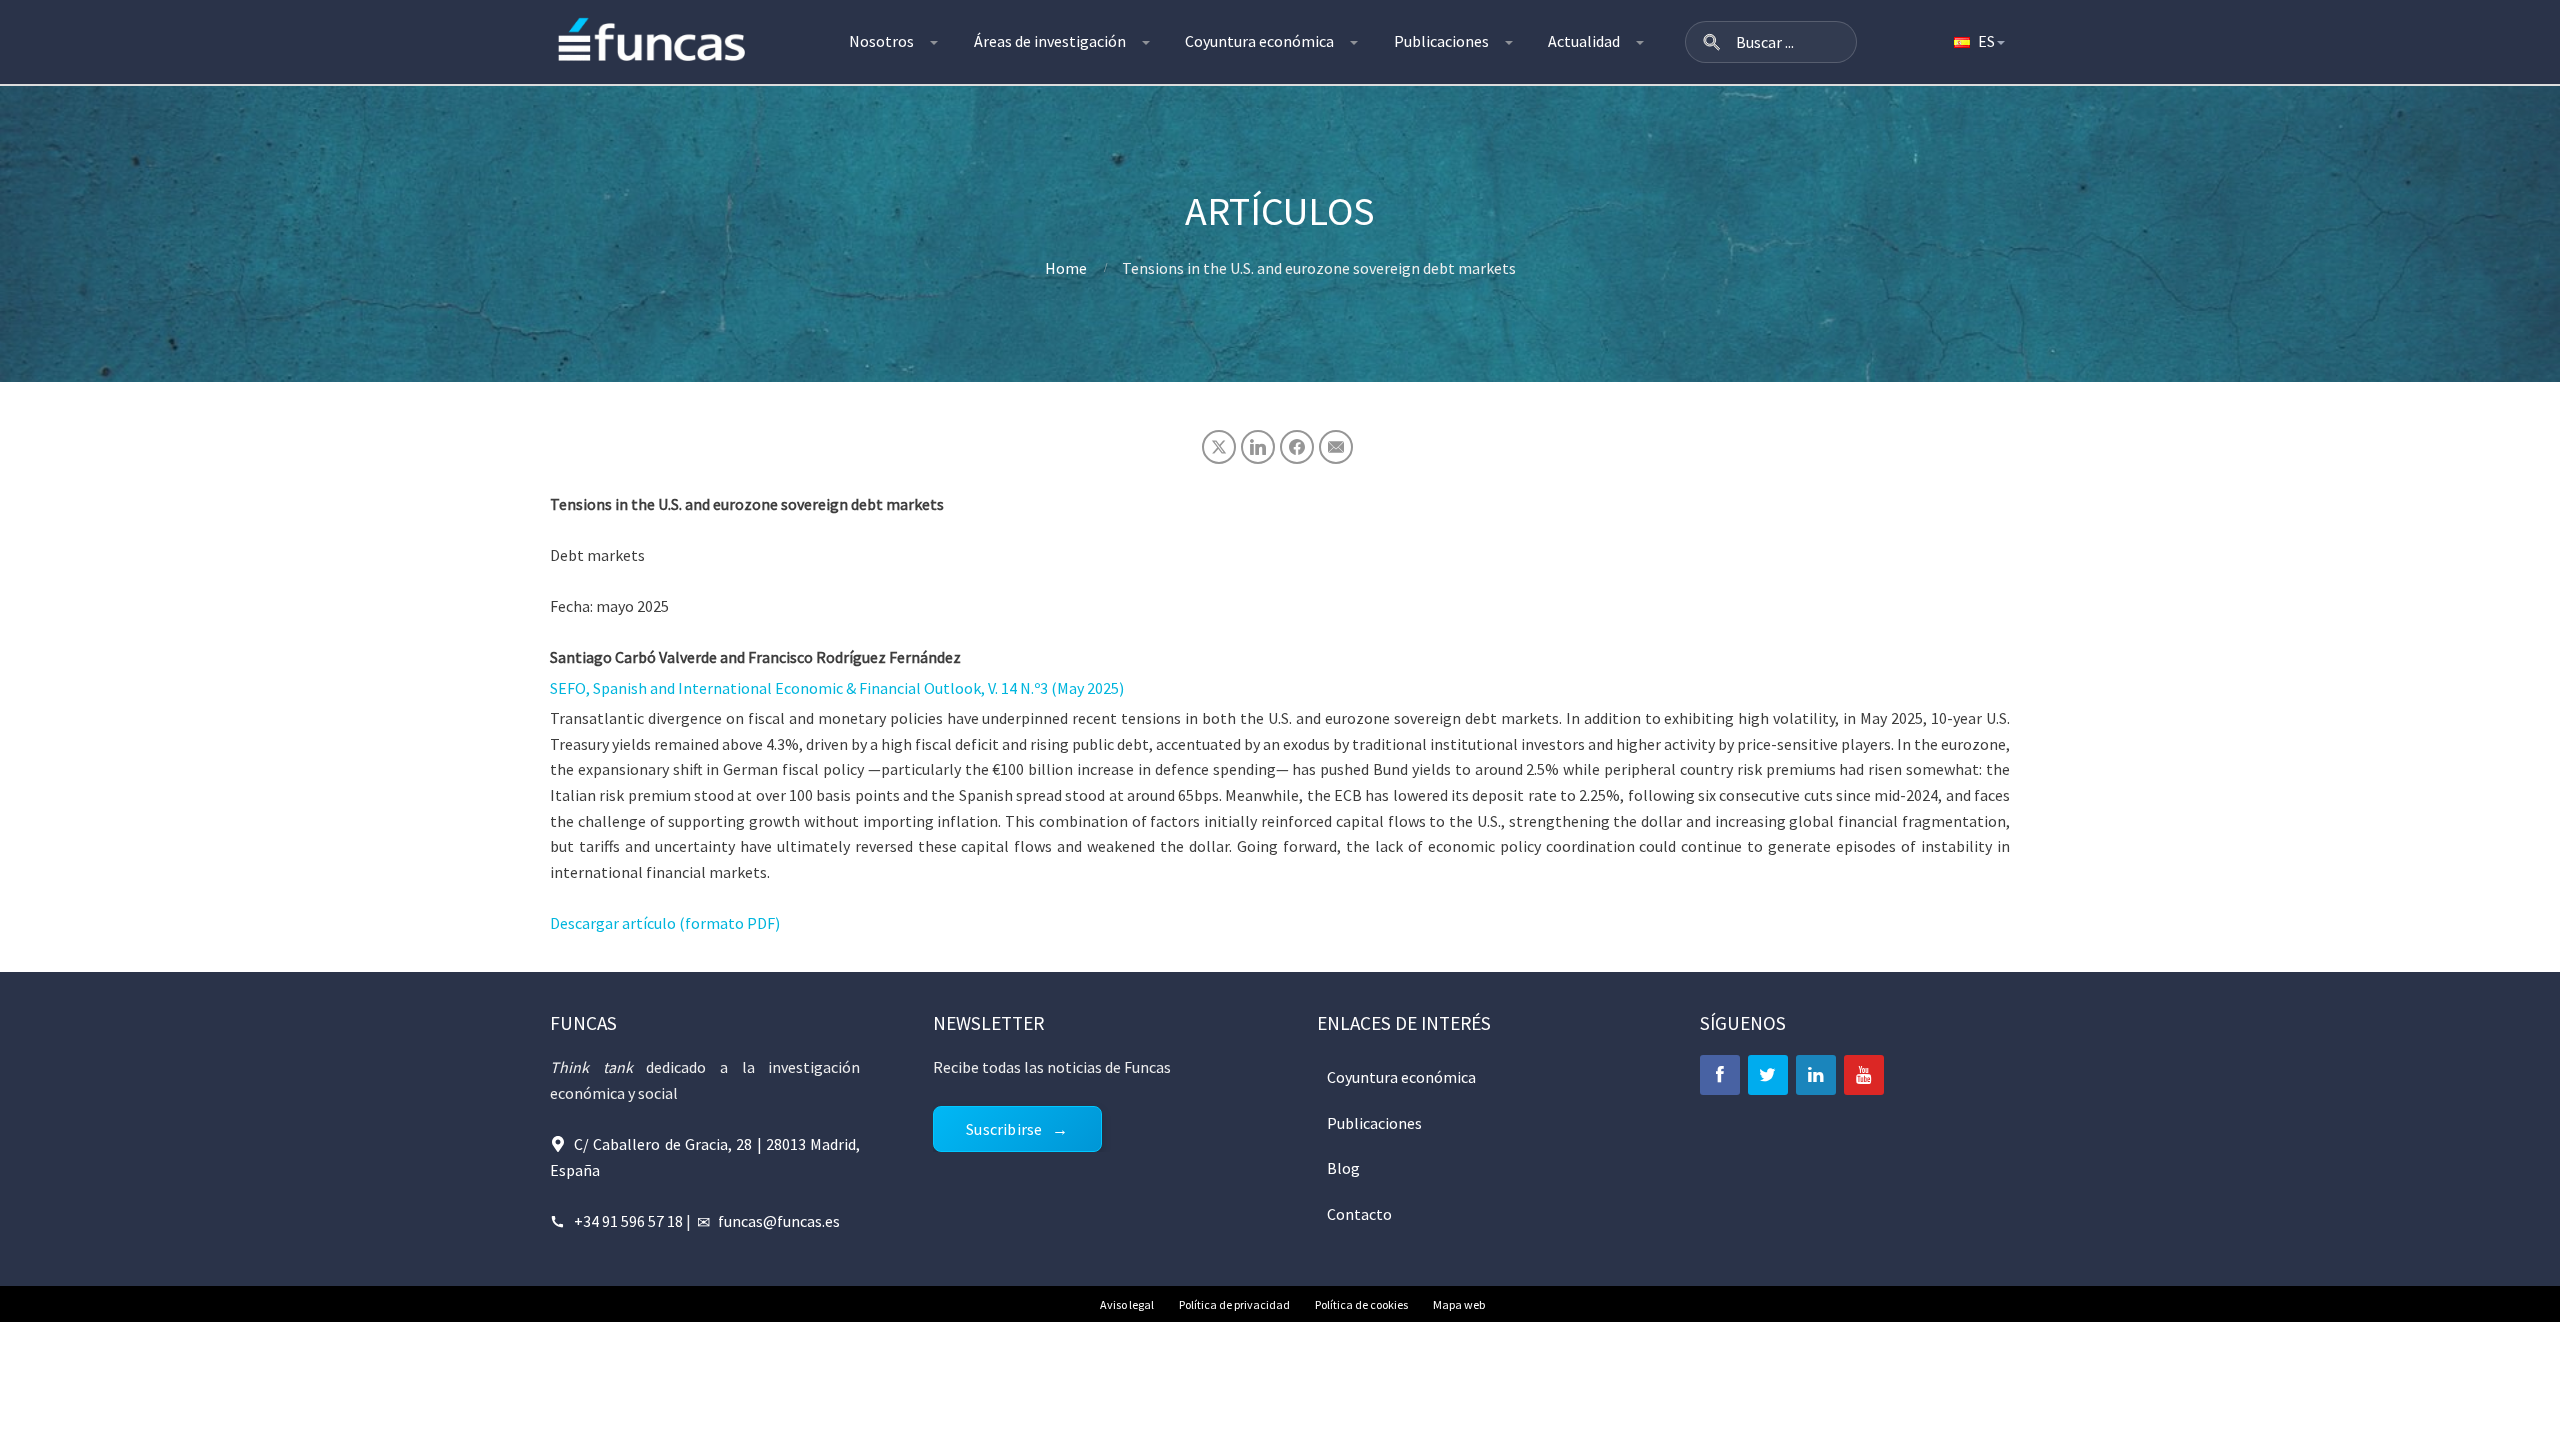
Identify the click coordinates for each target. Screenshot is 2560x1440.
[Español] (1978, 42)
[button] (1712, 42)
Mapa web (1459, 1304)
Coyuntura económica (1259, 41)
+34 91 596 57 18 (628, 1221)
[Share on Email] (1336, 447)
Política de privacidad (1234, 1304)
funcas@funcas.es (779, 1221)
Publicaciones (1441, 41)
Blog (1343, 1168)
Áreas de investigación (1050, 41)
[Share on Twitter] (1219, 447)
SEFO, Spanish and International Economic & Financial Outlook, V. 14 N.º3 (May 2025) (837, 688)
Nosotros (881, 41)
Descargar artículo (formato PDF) (665, 923)
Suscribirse (1004, 1129)
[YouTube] (1864, 1075)
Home (1066, 268)
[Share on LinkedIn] (1258, 447)
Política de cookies (1361, 1304)
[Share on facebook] (1297, 447)
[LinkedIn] (1816, 1075)
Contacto (1359, 1214)
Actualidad (1584, 41)
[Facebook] (1720, 1075)
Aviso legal (1127, 1304)
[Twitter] (1768, 1075)
